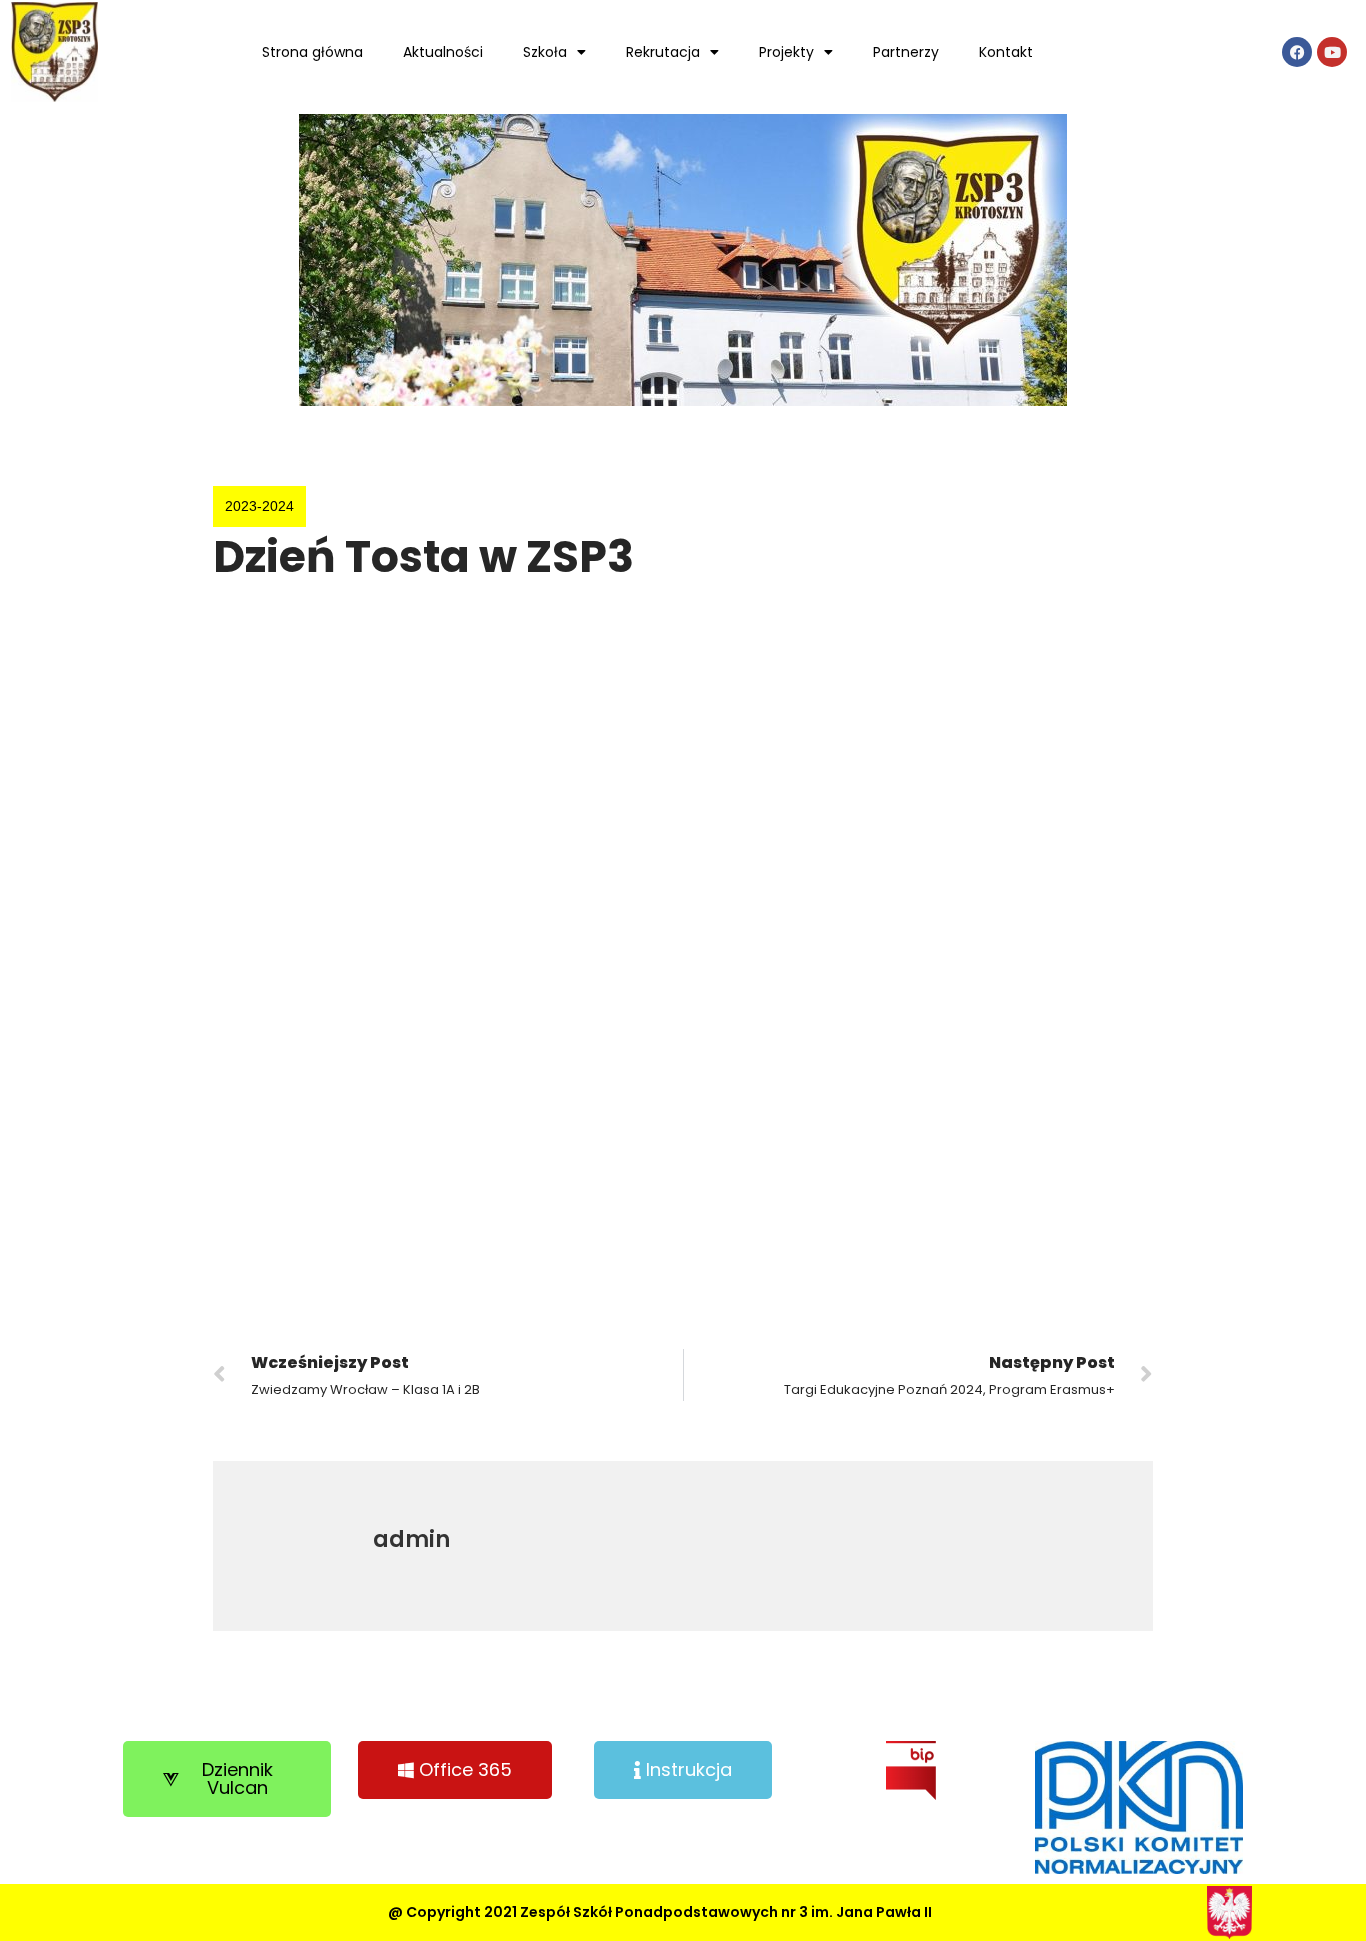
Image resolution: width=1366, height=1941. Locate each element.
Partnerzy (906, 52)
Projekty (786, 52)
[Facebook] (1297, 52)
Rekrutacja (663, 52)
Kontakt (1006, 52)
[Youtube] (1332, 52)
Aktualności (443, 52)
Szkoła (545, 52)
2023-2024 (259, 506)
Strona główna (312, 52)
